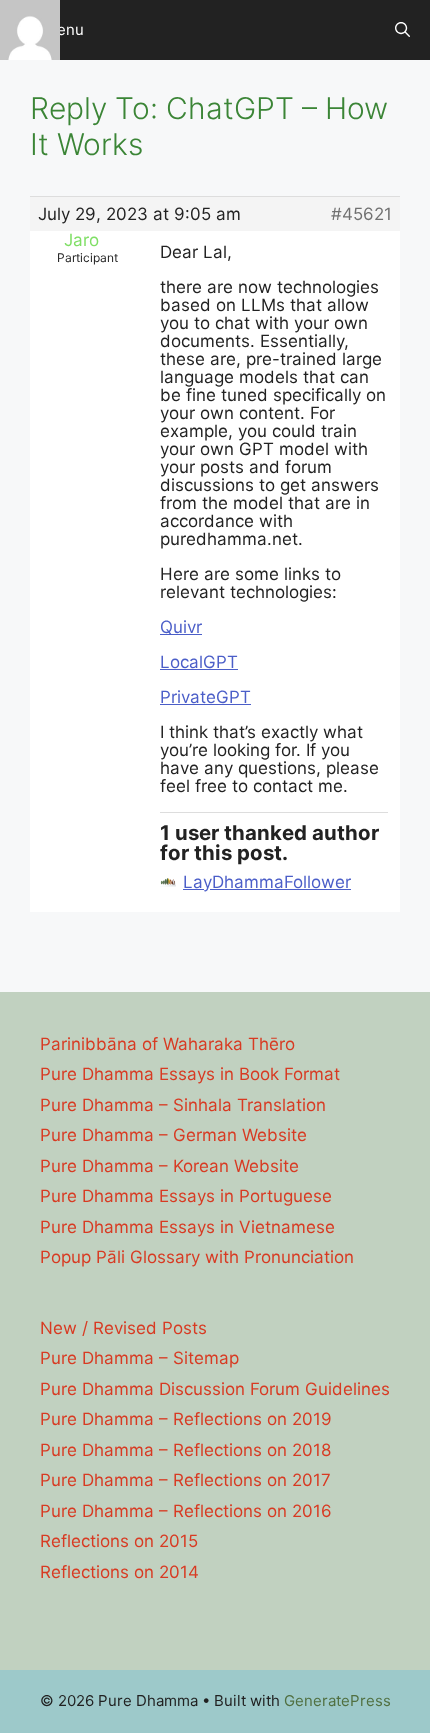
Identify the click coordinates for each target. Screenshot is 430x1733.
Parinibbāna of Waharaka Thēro (167, 1044)
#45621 (361, 214)
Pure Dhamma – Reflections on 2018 (185, 1450)
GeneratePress (337, 1700)
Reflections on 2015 (119, 1541)
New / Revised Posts (123, 1328)
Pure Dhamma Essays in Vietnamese (187, 1227)
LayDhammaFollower (267, 882)
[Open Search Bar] (402, 30)
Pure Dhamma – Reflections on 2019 (186, 1419)
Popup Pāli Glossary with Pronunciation (197, 1257)
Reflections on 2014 (119, 1572)
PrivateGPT (205, 697)
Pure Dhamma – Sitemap (139, 1358)
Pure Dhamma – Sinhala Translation (183, 1105)
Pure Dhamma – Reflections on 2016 (186, 1511)
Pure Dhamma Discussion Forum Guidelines (215, 1389)
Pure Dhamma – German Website (173, 1135)
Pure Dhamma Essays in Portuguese (186, 1196)
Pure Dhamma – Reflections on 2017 (185, 1480)
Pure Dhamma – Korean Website (169, 1166)
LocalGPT (199, 662)
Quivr (181, 627)
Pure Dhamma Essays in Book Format (190, 1074)
